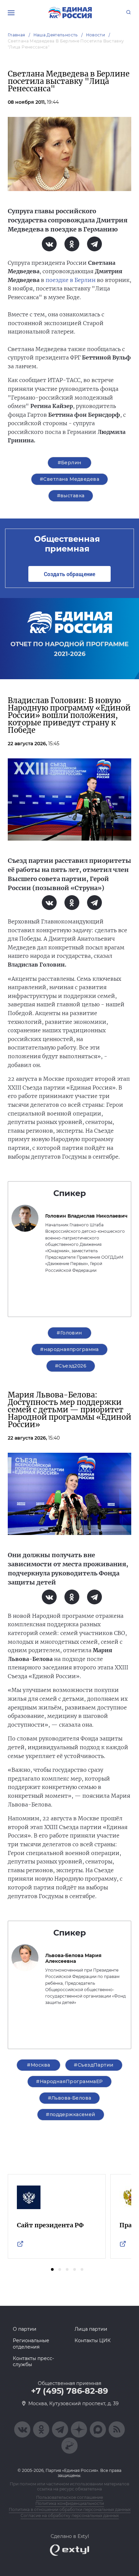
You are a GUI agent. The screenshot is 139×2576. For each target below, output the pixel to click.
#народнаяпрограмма (69, 1349)
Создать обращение (69, 574)
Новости (96, 35)
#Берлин (70, 463)
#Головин (69, 1333)
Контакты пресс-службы (33, 2361)
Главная (17, 35)
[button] (52, 2269)
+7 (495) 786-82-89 (69, 2391)
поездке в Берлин (71, 280)
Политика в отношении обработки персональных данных (70, 2509)
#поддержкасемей (71, 2114)
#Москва (38, 2065)
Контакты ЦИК (93, 2341)
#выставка (71, 496)
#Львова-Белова (70, 2098)
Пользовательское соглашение (69, 2497)
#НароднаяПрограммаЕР (69, 2081)
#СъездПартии (94, 2065)
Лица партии (91, 2329)
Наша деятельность (56, 35)
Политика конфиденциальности (70, 2503)
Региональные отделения (31, 2344)
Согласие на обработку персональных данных (70, 2516)
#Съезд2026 (71, 1366)
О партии (25, 2329)
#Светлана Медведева (69, 479)
